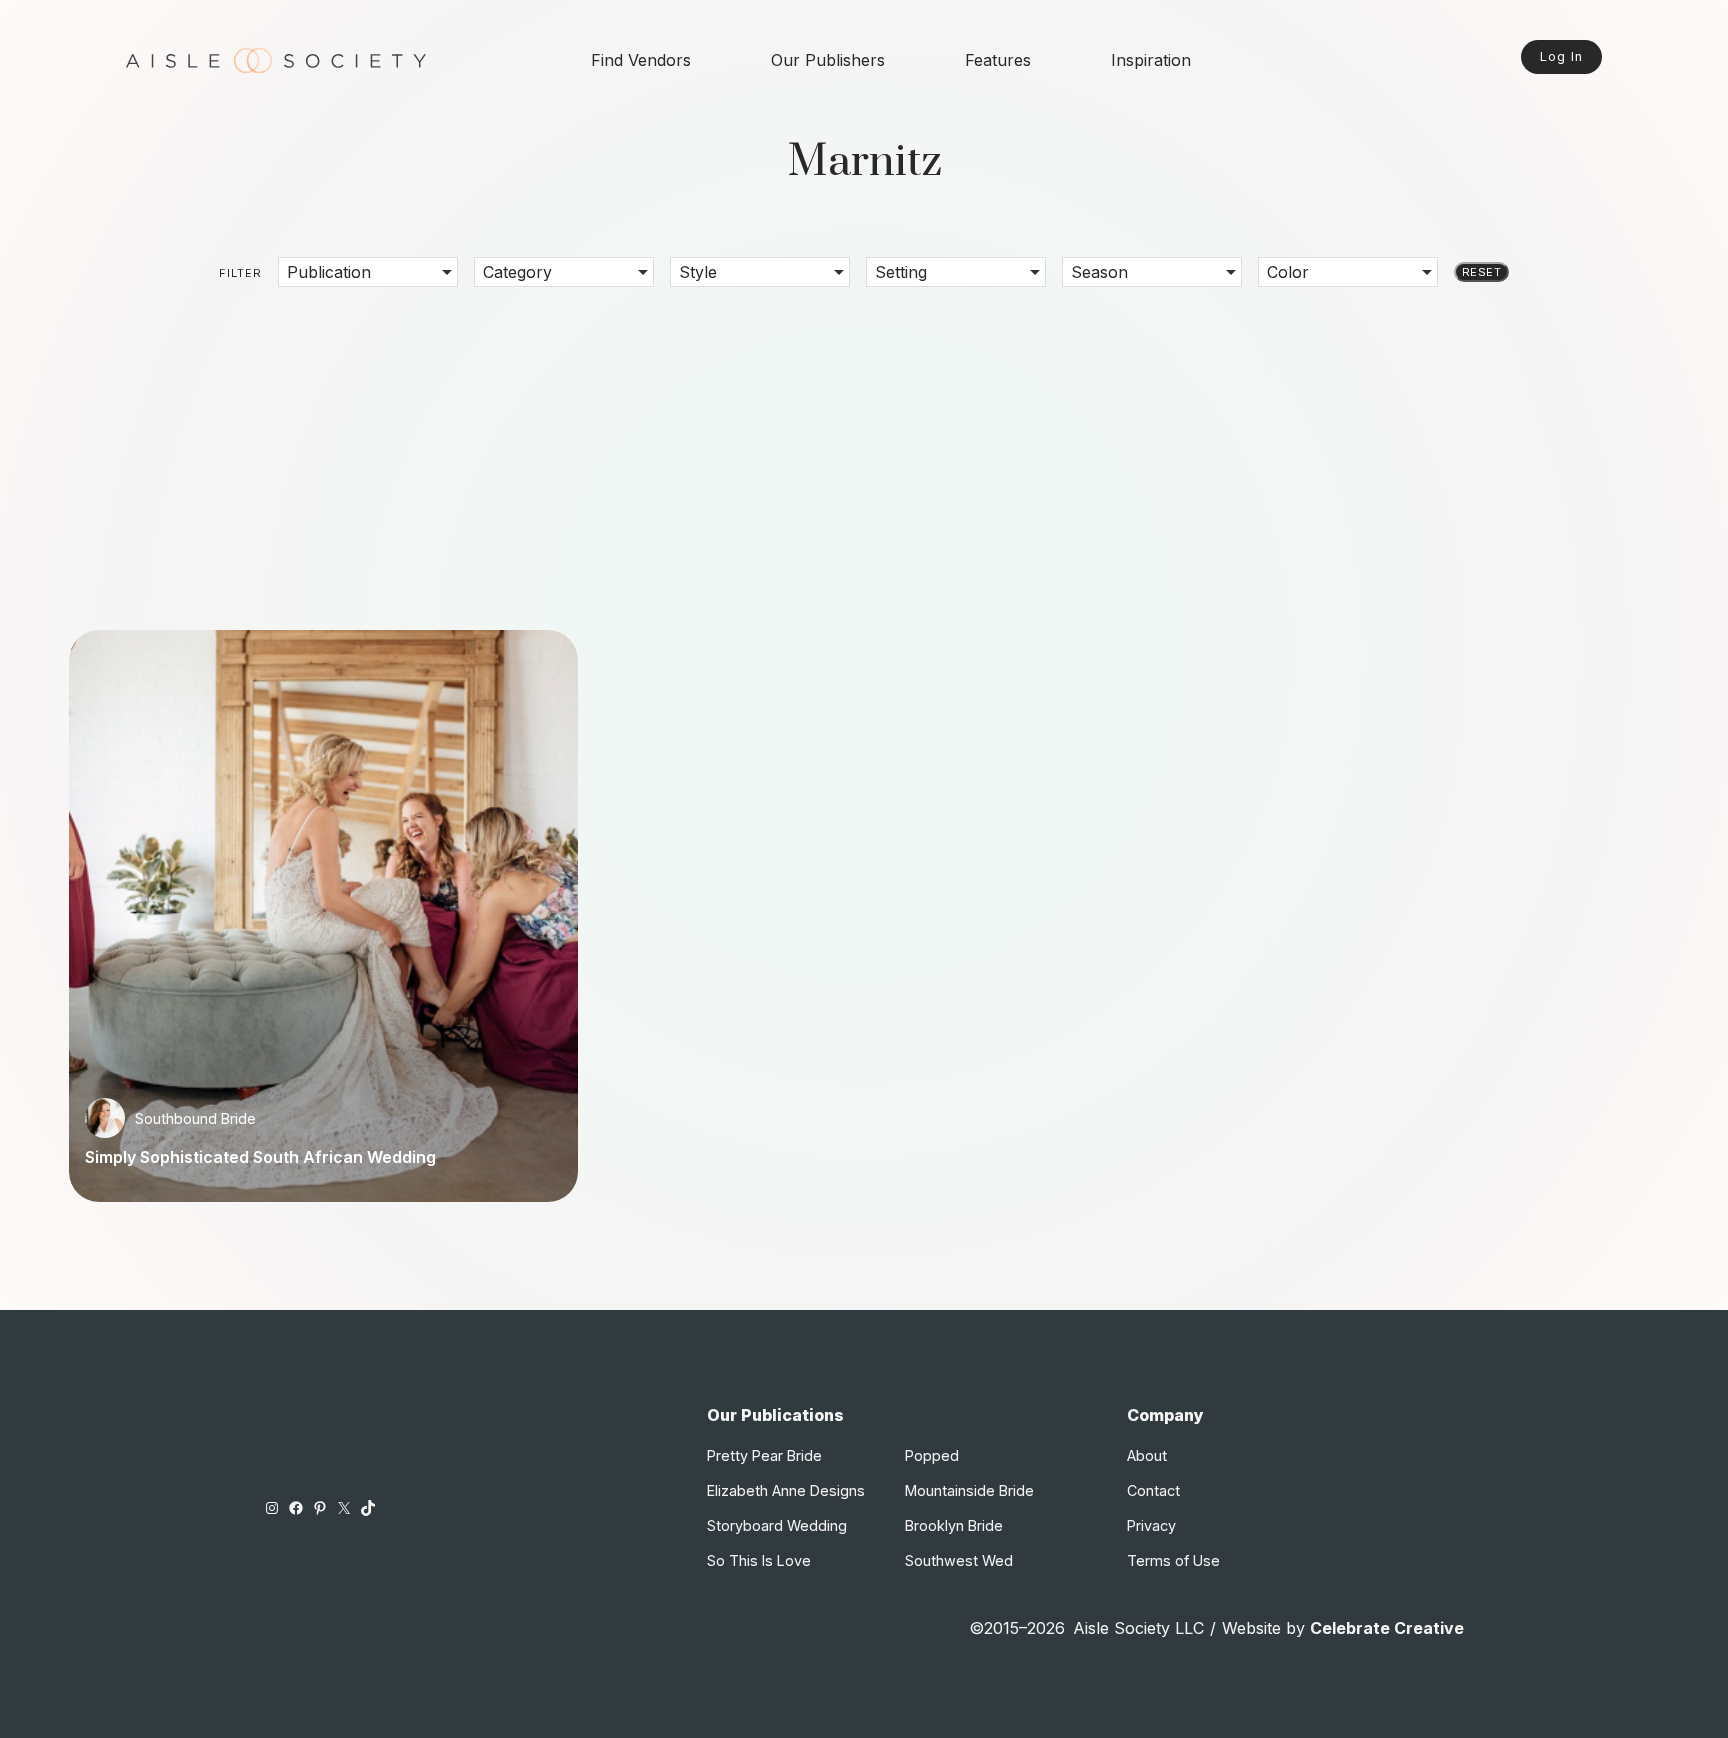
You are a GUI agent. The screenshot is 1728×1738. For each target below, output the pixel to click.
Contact (1153, 1490)
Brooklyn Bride (954, 1525)
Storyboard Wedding (777, 1525)
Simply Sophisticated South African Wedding (260, 1157)
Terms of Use (1173, 1560)
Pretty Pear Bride (764, 1455)
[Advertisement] (864, 444)
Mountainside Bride (969, 1490)
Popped (932, 1455)
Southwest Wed (959, 1560)
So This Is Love (759, 1560)
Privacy (1151, 1525)
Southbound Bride (195, 1118)
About (1147, 1455)
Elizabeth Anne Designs (786, 1490)
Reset (1481, 272)
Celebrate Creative (1387, 1628)
